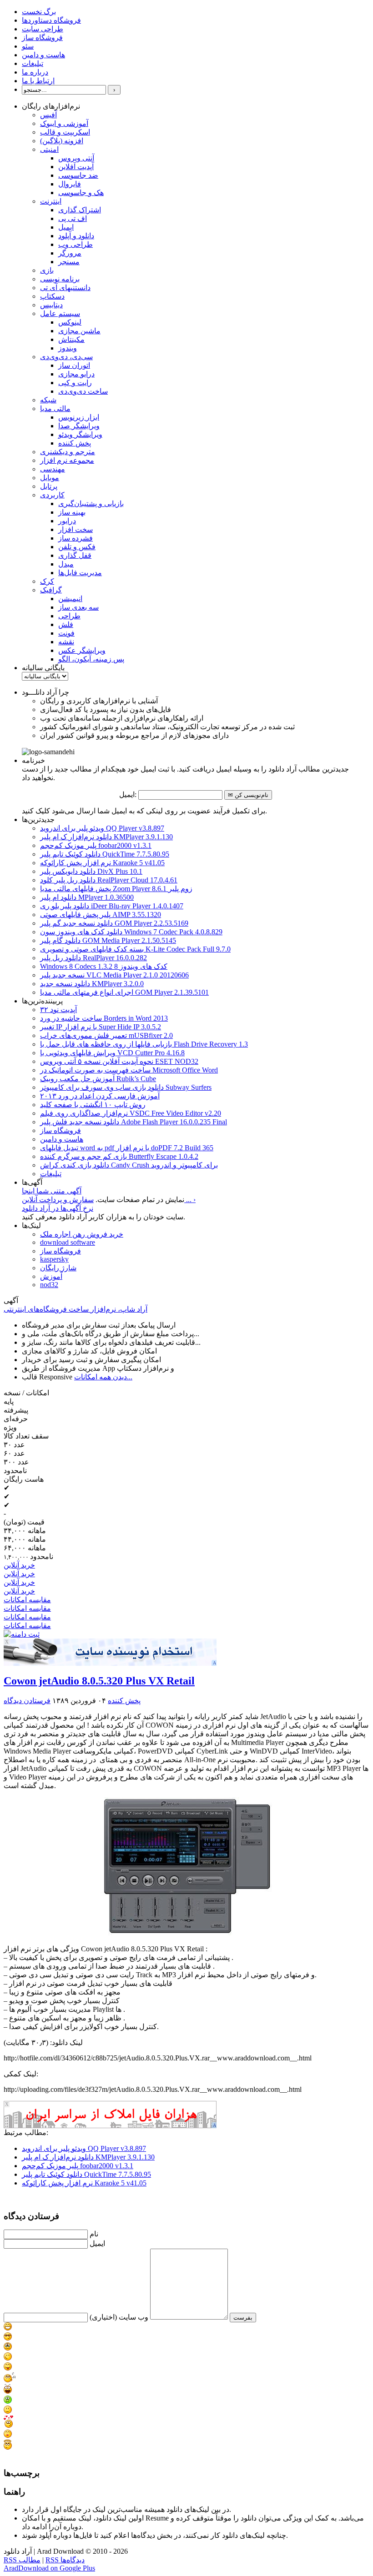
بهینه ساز (72, 512)
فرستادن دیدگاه (27, 1701)
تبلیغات (33, 63)
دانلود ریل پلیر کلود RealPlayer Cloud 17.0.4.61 (109, 880)
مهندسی (53, 469)
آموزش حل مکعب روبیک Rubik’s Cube (98, 1079)
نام (94, 2234)
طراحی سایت (43, 29)
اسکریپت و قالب (65, 132)
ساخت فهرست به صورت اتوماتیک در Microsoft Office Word (129, 1070)
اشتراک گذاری (80, 210)
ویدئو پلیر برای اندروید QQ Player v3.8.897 (102, 828)
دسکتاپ (52, 296)
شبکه (48, 400)
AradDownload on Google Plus (49, 2568)
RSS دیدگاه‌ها (65, 2560)
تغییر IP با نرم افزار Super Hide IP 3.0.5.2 (101, 1027)
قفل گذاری (75, 555)
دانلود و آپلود (76, 236)
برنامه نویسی (60, 279)
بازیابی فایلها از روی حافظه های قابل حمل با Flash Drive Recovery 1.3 (144, 1044)
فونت (66, 633)
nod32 (49, 1285)
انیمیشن (70, 599)
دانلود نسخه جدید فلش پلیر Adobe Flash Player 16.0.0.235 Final (134, 1122)
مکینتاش (71, 339)
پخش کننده (75, 443)
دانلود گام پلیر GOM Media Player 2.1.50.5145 (108, 940)
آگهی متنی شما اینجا (52, 1191)
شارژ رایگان (58, 1268)
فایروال (70, 184)
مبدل (66, 564)
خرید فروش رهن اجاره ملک (82, 1234)
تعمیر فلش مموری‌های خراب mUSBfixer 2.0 (106, 1035)
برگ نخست (39, 12)
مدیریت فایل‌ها (80, 573)
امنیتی (49, 149)
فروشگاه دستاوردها (51, 20)
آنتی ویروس (76, 158)
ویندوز (68, 348)
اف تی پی (73, 218)
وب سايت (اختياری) (119, 2317)
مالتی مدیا (55, 408)
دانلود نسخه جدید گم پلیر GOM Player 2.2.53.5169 (114, 923)
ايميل (97, 2243)
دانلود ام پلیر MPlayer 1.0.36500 (87, 897)
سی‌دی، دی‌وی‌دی (66, 357)
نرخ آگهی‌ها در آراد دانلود (58, 1208)
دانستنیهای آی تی (65, 288)
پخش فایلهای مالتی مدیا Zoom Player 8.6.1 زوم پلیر (116, 889)
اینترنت (51, 201)
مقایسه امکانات (27, 1600)
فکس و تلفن (77, 547)
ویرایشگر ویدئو (80, 434)
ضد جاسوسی (78, 175)
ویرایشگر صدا (79, 426)
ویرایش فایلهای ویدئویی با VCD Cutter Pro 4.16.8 (112, 1053)
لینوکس (70, 322)
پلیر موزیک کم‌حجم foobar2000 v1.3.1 (96, 845)
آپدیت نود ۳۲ (58, 1010)
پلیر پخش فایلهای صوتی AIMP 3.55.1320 (101, 915)
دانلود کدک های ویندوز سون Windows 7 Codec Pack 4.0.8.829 (131, 932)
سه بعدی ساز (78, 607)
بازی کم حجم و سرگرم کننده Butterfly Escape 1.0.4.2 (119, 1156)
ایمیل (66, 227)
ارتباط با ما (38, 81)
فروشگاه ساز (42, 38)
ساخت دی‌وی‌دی (83, 391)
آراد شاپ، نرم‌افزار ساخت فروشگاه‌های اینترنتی (76, 1309)
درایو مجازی (76, 374)
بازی (47, 270)
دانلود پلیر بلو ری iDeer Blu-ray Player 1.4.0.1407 (112, 906)
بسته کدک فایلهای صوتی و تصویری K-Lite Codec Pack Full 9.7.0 (135, 949)
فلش (66, 624)
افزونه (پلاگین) (62, 141)
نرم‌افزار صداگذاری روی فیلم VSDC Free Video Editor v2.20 (131, 1113)
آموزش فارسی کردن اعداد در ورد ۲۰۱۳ (100, 1096)
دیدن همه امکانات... (103, 1377)
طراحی (69, 616)
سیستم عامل (60, 313)
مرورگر (70, 253)
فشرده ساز (76, 538)
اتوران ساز (74, 365)
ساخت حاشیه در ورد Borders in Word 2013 (104, 1018)
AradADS (215, 1663)
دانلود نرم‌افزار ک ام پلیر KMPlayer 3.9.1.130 (106, 837)
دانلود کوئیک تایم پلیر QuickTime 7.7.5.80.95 (105, 854)
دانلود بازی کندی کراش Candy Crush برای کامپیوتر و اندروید (129, 1165)
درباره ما (35, 72)
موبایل (50, 478)
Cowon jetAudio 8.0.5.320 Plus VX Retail (99, 1681)
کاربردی (52, 495)
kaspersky (54, 1259)
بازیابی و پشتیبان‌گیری (91, 504)
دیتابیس (51, 305)
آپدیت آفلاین (76, 167)
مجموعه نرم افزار (67, 460)
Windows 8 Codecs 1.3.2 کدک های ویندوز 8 (104, 966)
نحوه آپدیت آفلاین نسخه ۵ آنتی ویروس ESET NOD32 (119, 1061)
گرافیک (51, 590)
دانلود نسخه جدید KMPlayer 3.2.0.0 (92, 984)
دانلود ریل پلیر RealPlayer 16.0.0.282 (93, 958)
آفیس (48, 115)
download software (68, 1242)
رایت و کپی (75, 383)
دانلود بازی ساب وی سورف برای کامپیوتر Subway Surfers (126, 1087)
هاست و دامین (43, 55)
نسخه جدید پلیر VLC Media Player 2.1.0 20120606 (114, 975)
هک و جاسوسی (81, 193)
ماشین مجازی (79, 331)
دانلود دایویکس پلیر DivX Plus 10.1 (91, 871)
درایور (67, 521)
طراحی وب (76, 244)
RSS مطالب (22, 2560)
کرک (47, 581)
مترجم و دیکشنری (68, 452)
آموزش (51, 1276)
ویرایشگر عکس (82, 650)
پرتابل (49, 486)
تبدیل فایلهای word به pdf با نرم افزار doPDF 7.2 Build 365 (127, 1148)
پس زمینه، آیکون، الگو (91, 659)
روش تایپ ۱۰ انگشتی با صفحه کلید (93, 1105)
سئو (28, 46)
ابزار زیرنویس (79, 417)
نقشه (66, 642)
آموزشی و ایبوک (64, 123)
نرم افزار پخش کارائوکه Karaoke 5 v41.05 (102, 863)
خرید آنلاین (19, 1565)
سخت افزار (76, 529)
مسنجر (69, 262)
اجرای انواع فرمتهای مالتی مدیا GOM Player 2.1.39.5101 (124, 992)
